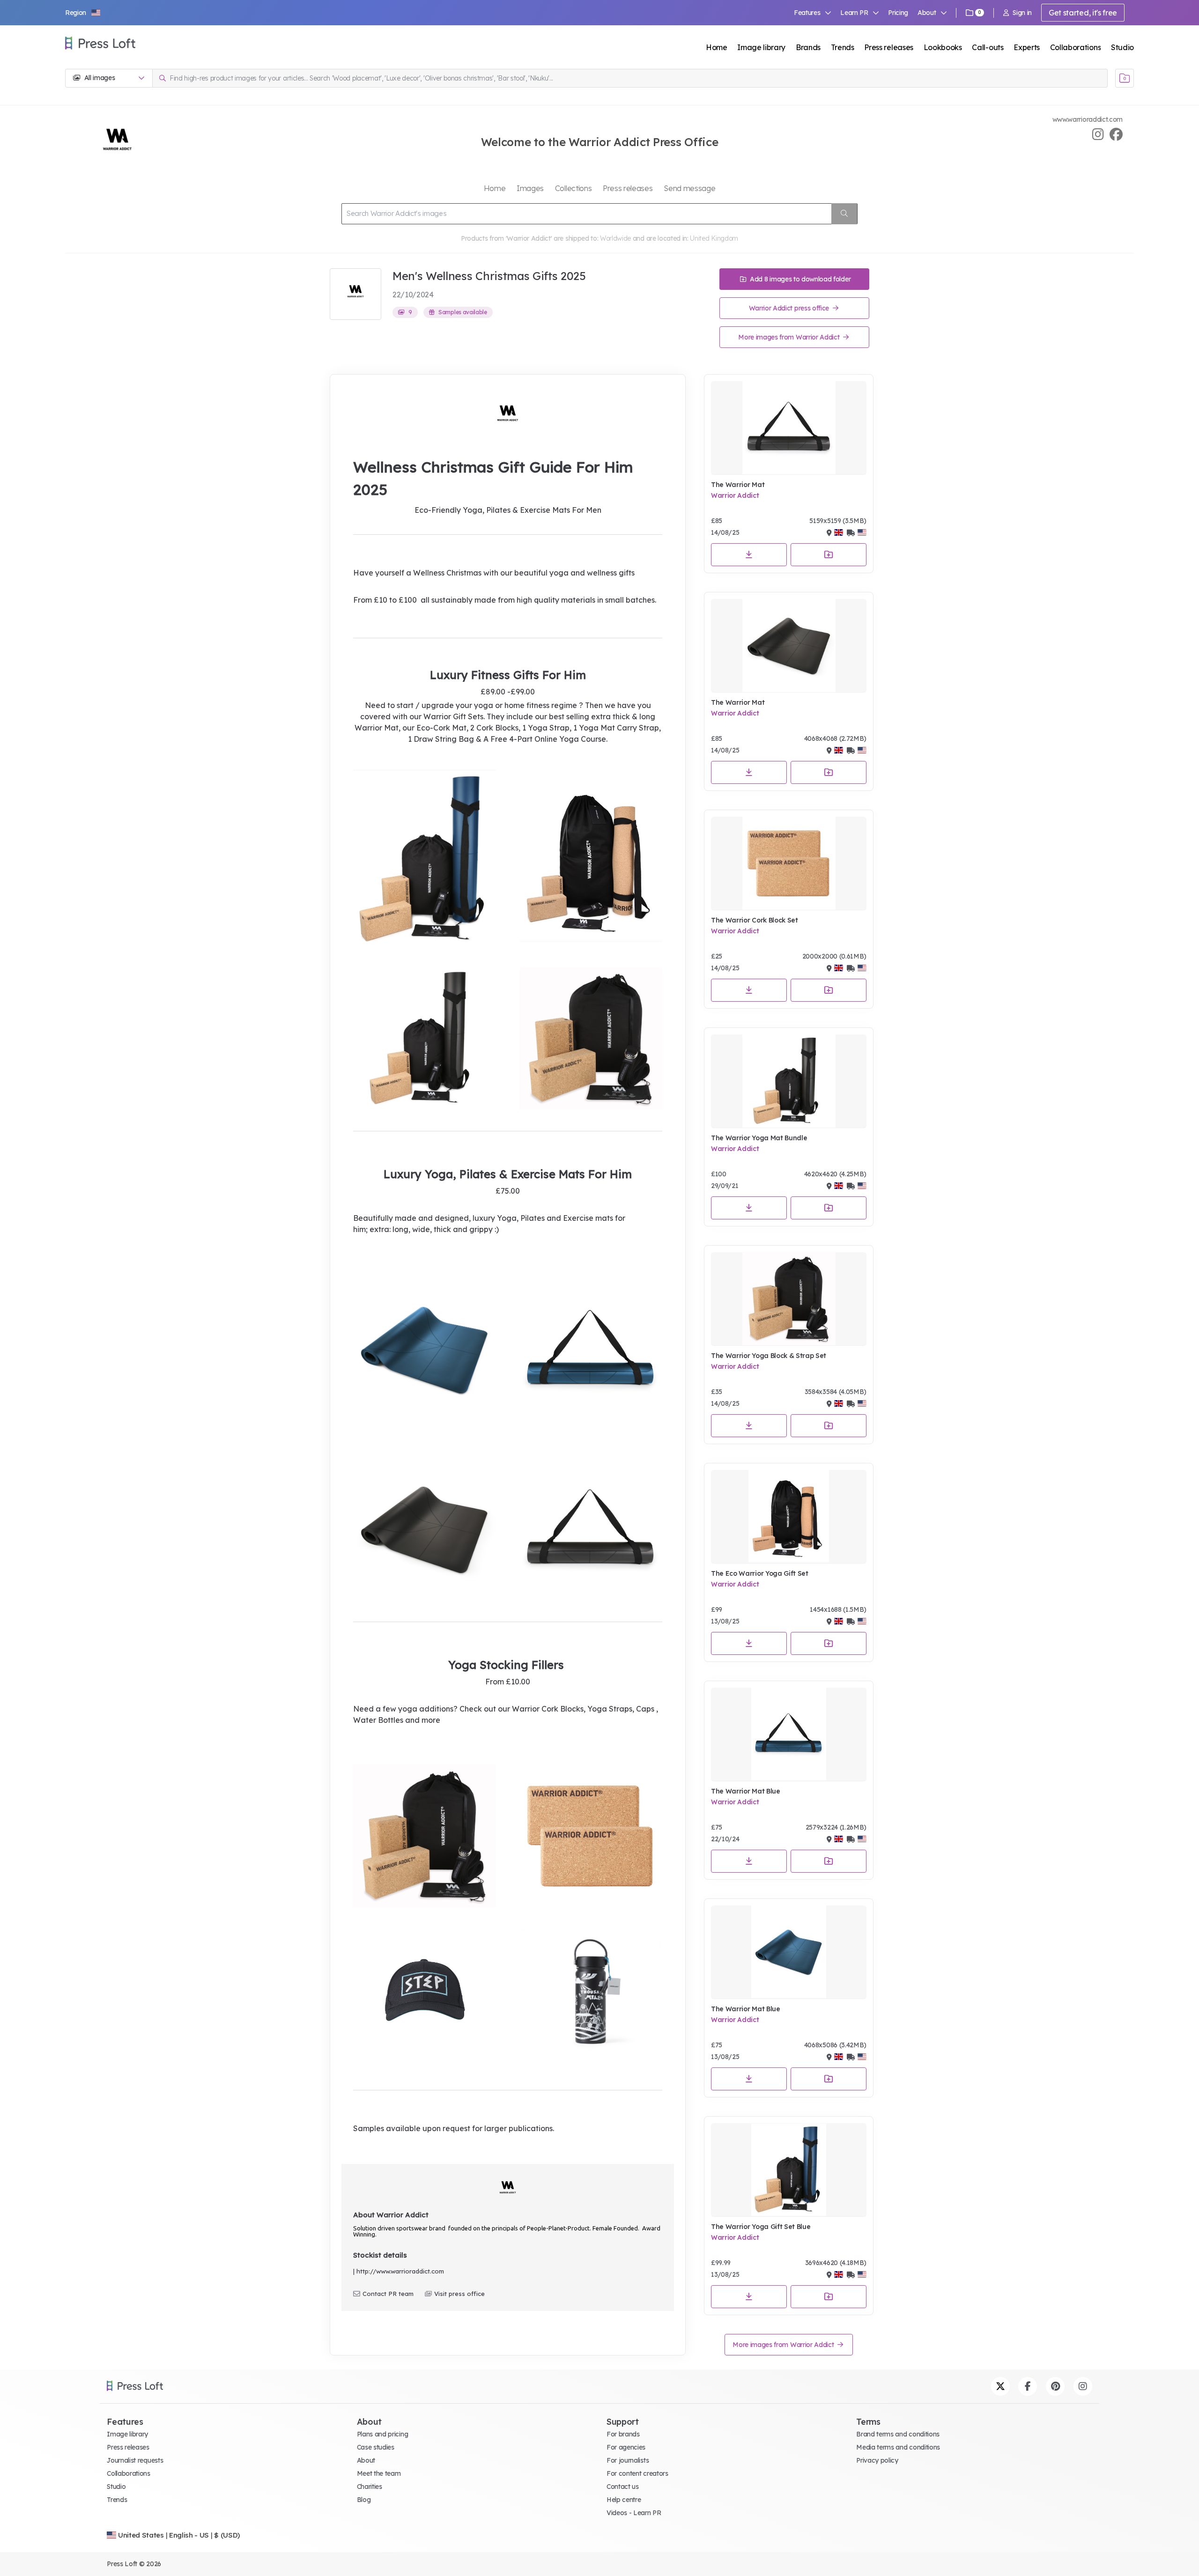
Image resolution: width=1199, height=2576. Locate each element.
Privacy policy (877, 2460)
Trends (843, 47)
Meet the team (379, 2473)
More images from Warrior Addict (790, 337)
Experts (1027, 47)
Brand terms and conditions (898, 2434)
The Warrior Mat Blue (746, 1791)
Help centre (624, 2500)
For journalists (628, 2460)
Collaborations (1076, 47)
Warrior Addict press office (790, 308)
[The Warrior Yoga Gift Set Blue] (789, 2170)
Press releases (889, 47)
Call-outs (988, 47)
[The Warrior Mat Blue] (789, 1735)
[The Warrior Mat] (789, 428)
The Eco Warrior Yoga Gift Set (760, 1573)
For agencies (626, 2447)
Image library (761, 47)
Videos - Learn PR (634, 2513)
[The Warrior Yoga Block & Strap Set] (789, 1299)
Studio (1122, 47)
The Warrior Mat (738, 485)
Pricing (898, 13)
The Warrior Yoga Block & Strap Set (769, 1356)
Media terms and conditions (898, 2447)
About (366, 2460)
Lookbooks (943, 47)
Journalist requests (135, 2460)
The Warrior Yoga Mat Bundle (759, 1138)
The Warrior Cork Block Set (755, 920)
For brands (623, 2434)
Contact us (623, 2487)
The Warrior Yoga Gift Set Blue (761, 2227)
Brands (808, 47)
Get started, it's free (1083, 13)
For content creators (637, 2473)
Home (717, 47)
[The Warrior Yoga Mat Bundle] (789, 1081)
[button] (83, 13)
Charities (370, 2487)
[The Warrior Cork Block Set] (789, 864)
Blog (364, 2500)
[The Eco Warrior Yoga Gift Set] (789, 1517)
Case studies (376, 2447)
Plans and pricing (383, 2434)
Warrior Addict (735, 495)
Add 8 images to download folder (799, 279)
